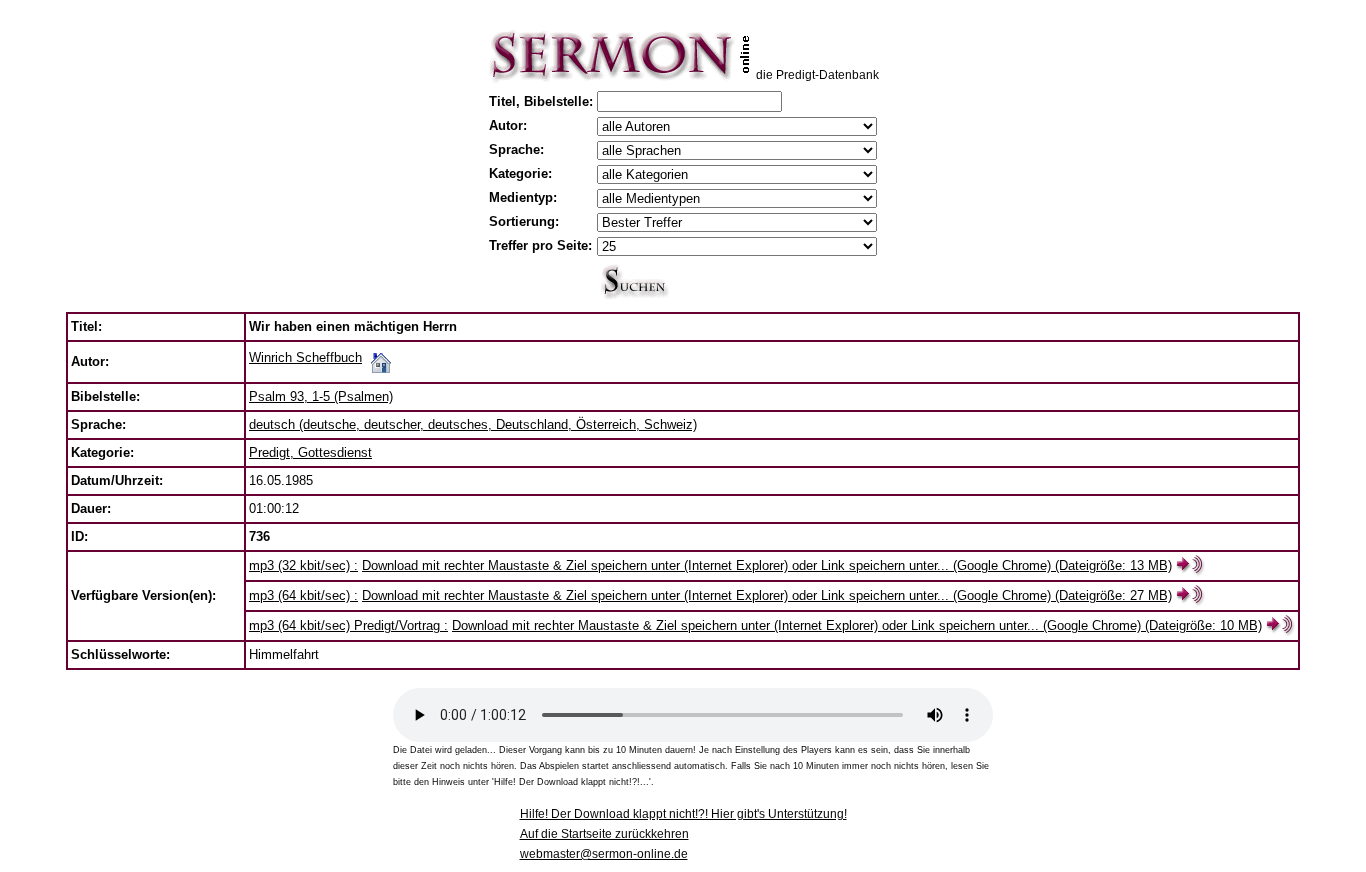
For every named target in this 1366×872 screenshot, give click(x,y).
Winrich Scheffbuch (305, 357)
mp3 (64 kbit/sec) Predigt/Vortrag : (348, 625)
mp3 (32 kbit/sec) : (303, 565)
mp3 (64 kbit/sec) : (303, 595)
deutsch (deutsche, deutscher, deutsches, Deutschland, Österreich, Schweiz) (473, 424)
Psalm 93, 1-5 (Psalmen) (321, 396)
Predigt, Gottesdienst (310, 452)
